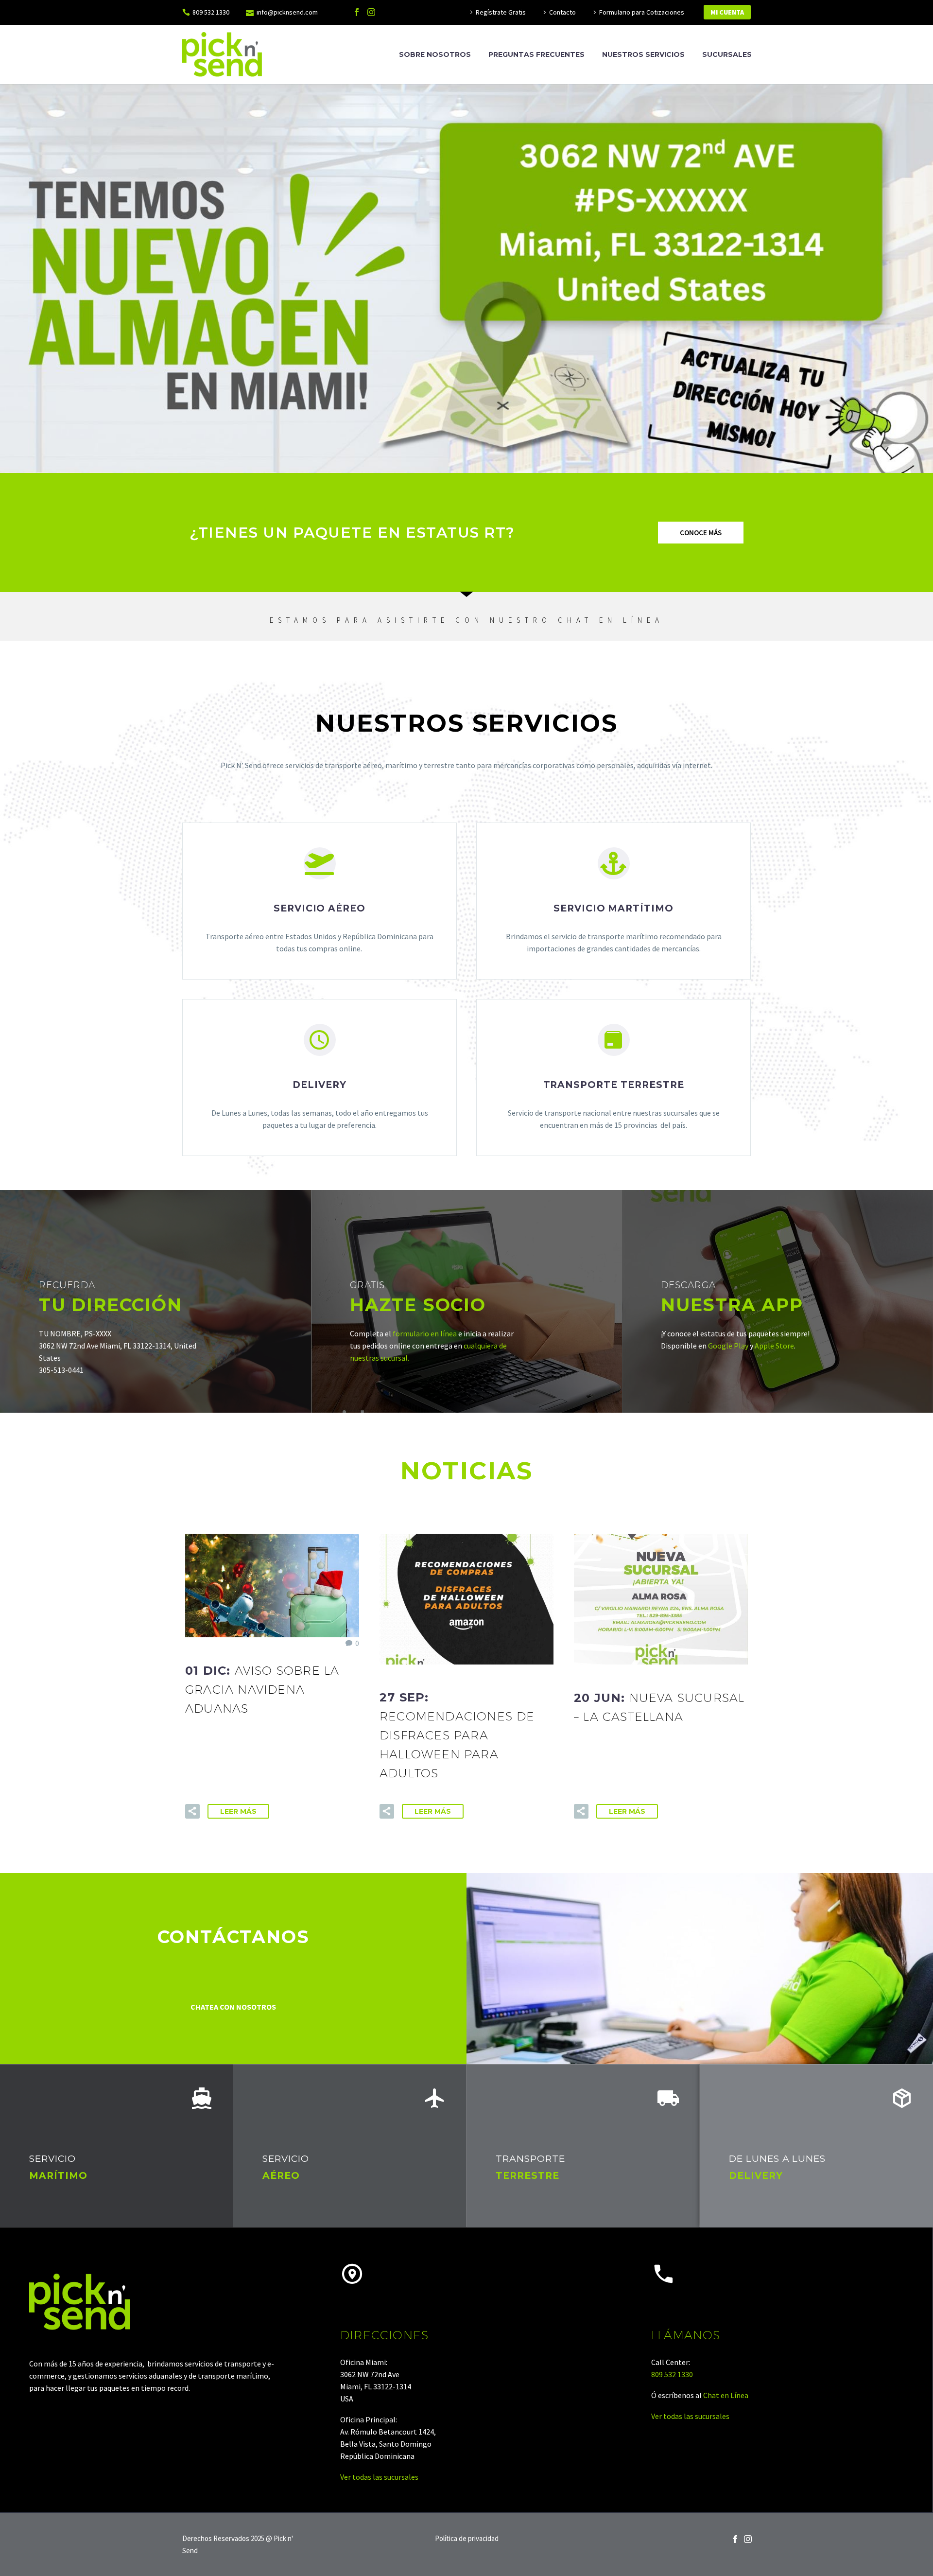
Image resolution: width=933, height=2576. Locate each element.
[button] (701, 533)
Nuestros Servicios (643, 54)
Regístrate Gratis (501, 12)
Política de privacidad (467, 2539)
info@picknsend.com (287, 12)
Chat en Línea (726, 2395)
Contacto (562, 12)
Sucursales (727, 54)
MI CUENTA (727, 12)
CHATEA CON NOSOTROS (233, 2007)
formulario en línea (425, 1333)
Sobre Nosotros (435, 54)
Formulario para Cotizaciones (642, 12)
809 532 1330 (211, 12)
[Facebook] (357, 12)
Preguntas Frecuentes (536, 54)
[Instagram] (371, 12)
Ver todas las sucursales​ (379, 2477)
